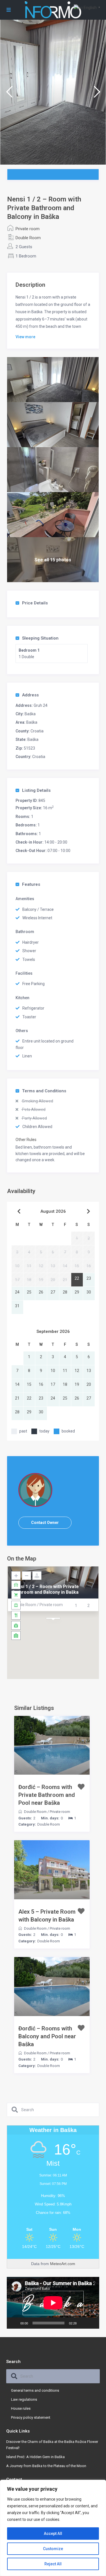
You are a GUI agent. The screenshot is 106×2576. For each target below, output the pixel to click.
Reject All (53, 2564)
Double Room (28, 238)
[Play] (14, 2323)
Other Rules (26, 1140)
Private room (28, 229)
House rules (21, 2408)
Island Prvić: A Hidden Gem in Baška (35, 2457)
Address (30, 695)
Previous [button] (9, 94)
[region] (53, 2528)
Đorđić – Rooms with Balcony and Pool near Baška (47, 2036)
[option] (53, 92)
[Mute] (83, 2323)
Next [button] (97, 94)
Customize (53, 2549)
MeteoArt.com (63, 2264)
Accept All (53, 2534)
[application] (53, 2303)
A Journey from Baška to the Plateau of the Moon (46, 2466)
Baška (30, 714)
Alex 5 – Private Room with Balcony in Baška (47, 1916)
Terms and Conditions (44, 1091)
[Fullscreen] (92, 2323)
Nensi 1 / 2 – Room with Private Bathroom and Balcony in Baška (45, 1589)
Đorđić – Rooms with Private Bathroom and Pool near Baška (47, 1795)
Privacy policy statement (31, 2417)
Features (31, 884)
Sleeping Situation (40, 638)
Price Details (35, 603)
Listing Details (36, 790)
